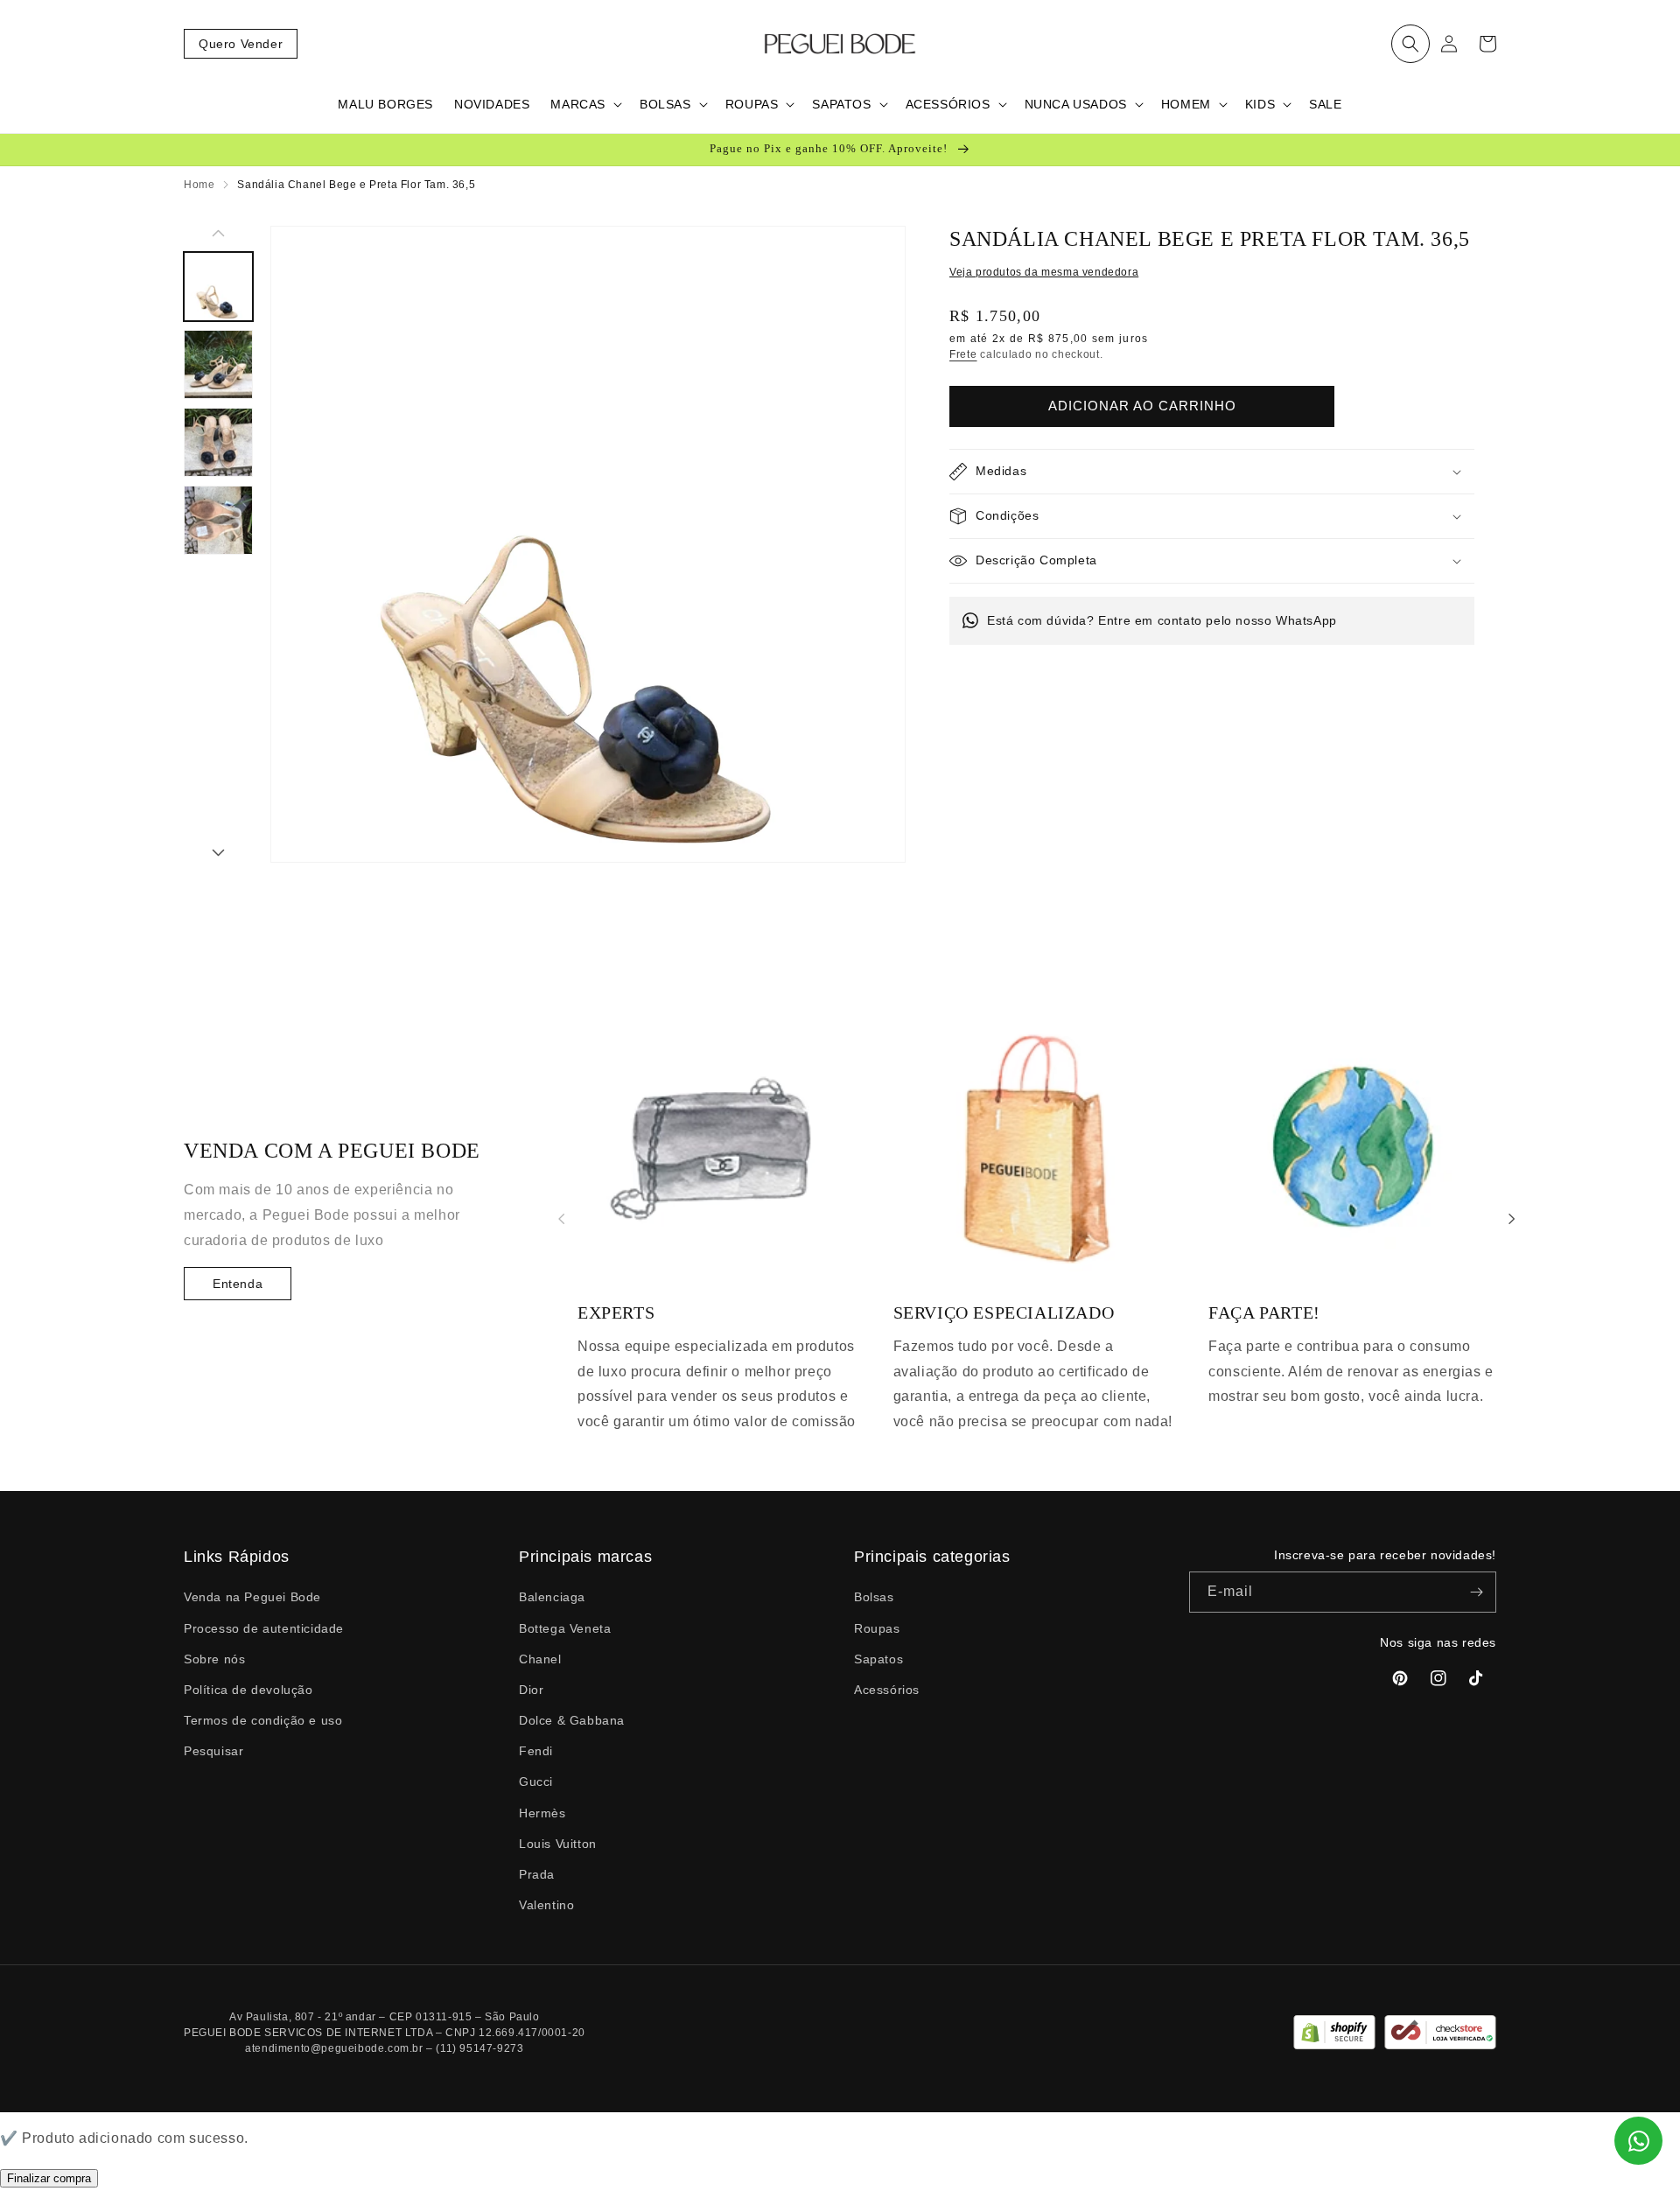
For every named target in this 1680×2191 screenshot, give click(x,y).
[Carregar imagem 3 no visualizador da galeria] (218, 442)
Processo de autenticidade (264, 1628)
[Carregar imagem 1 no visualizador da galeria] (218, 287)
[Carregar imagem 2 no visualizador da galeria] (218, 364)
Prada (537, 1874)
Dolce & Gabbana (572, 1720)
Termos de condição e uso (263, 1720)
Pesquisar (213, 1751)
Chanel (540, 1659)
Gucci (536, 1781)
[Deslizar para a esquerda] (218, 234)
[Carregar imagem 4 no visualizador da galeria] (218, 520)
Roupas (877, 1628)
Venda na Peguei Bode (252, 1597)
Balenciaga (552, 1597)
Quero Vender (241, 44)
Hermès (542, 1813)
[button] (1410, 44)
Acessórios (887, 1690)
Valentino (546, 1905)
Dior (531, 1690)
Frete (963, 354)
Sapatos (878, 1659)
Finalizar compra (49, 2178)
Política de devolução (248, 1690)
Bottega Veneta (565, 1628)
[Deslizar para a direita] (218, 854)
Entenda (238, 1284)
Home (199, 185)
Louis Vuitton (558, 1844)
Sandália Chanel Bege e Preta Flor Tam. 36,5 (356, 185)
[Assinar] (1476, 1592)
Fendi (536, 1751)
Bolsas (874, 1597)
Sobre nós (214, 1659)
